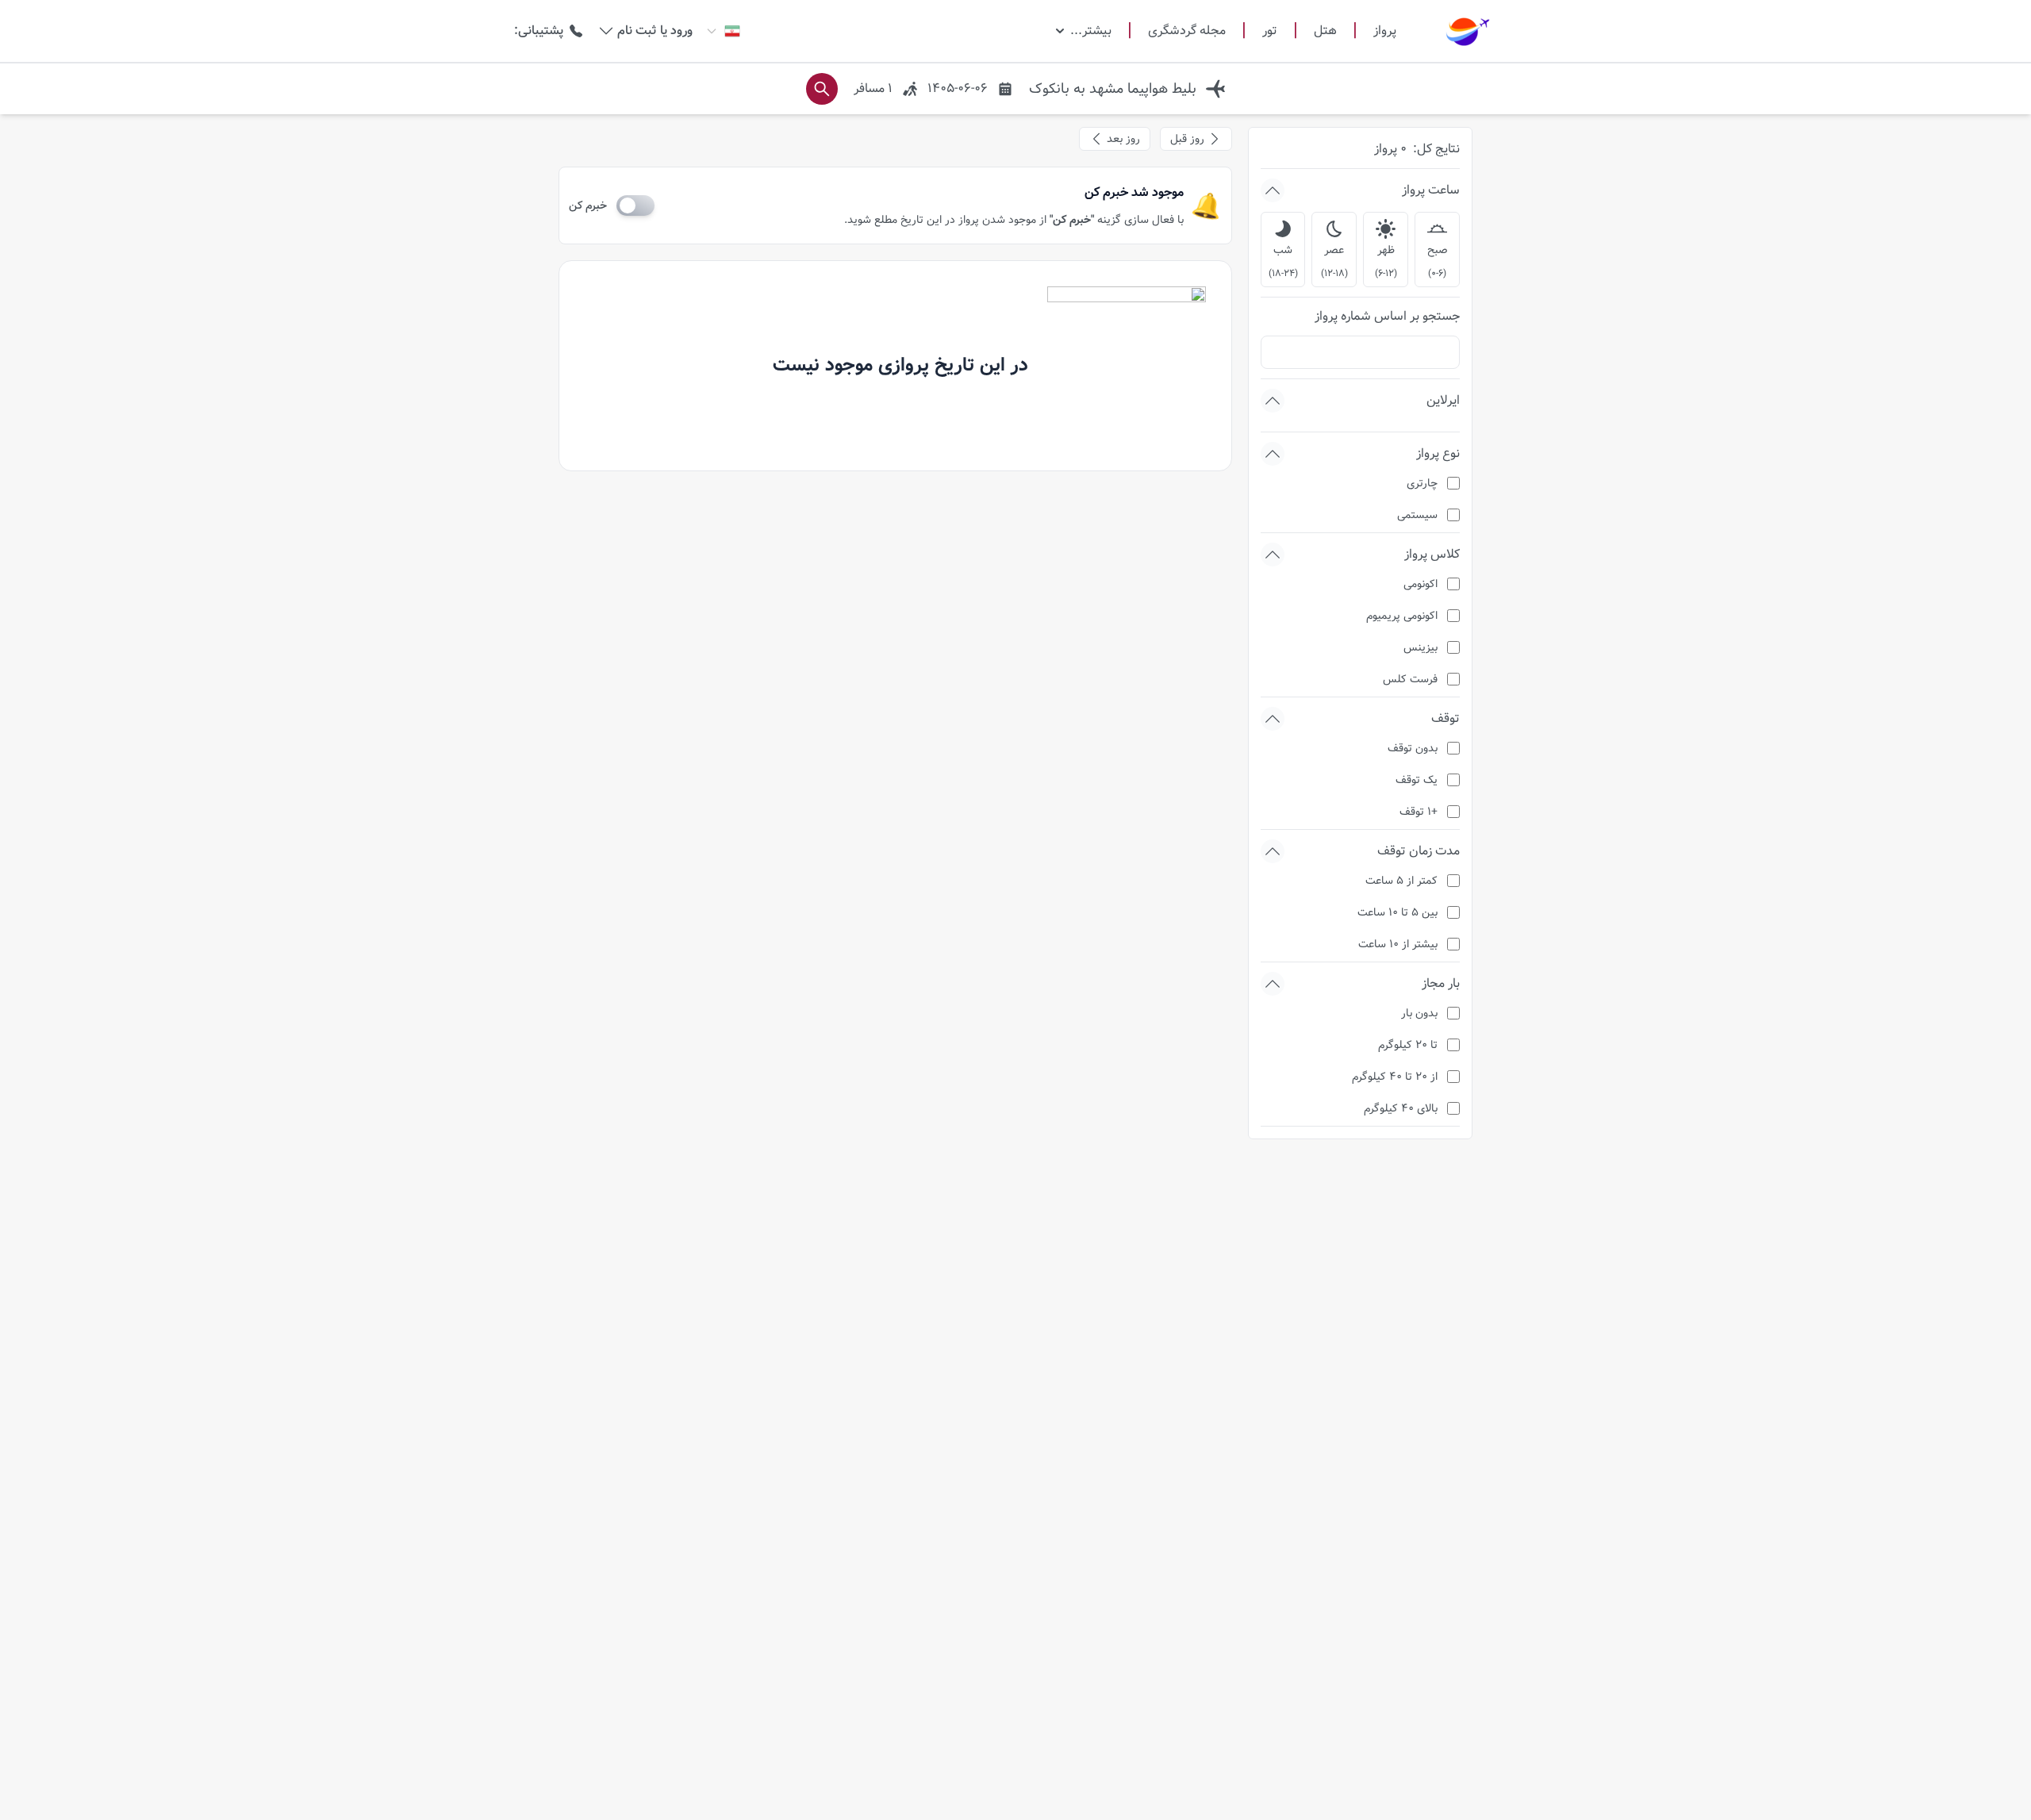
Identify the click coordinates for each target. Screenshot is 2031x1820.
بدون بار (1419, 1013)
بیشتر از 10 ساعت (1398, 944)
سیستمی (1417, 515)
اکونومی (1421, 584)
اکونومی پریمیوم (1402, 616)
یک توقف (1417, 780)
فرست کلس (1410, 679)
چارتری (1422, 483)
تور (1270, 31)
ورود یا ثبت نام (655, 31)
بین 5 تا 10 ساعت (1398, 912)
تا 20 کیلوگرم (1408, 1045)
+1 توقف (1419, 812)
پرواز (1385, 31)
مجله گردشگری (1187, 31)
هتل (1325, 31)
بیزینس (1421, 647)
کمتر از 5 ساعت (1401, 881)
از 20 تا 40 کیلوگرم (1395, 1077)
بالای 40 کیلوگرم (1401, 1108)
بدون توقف (1413, 748)
